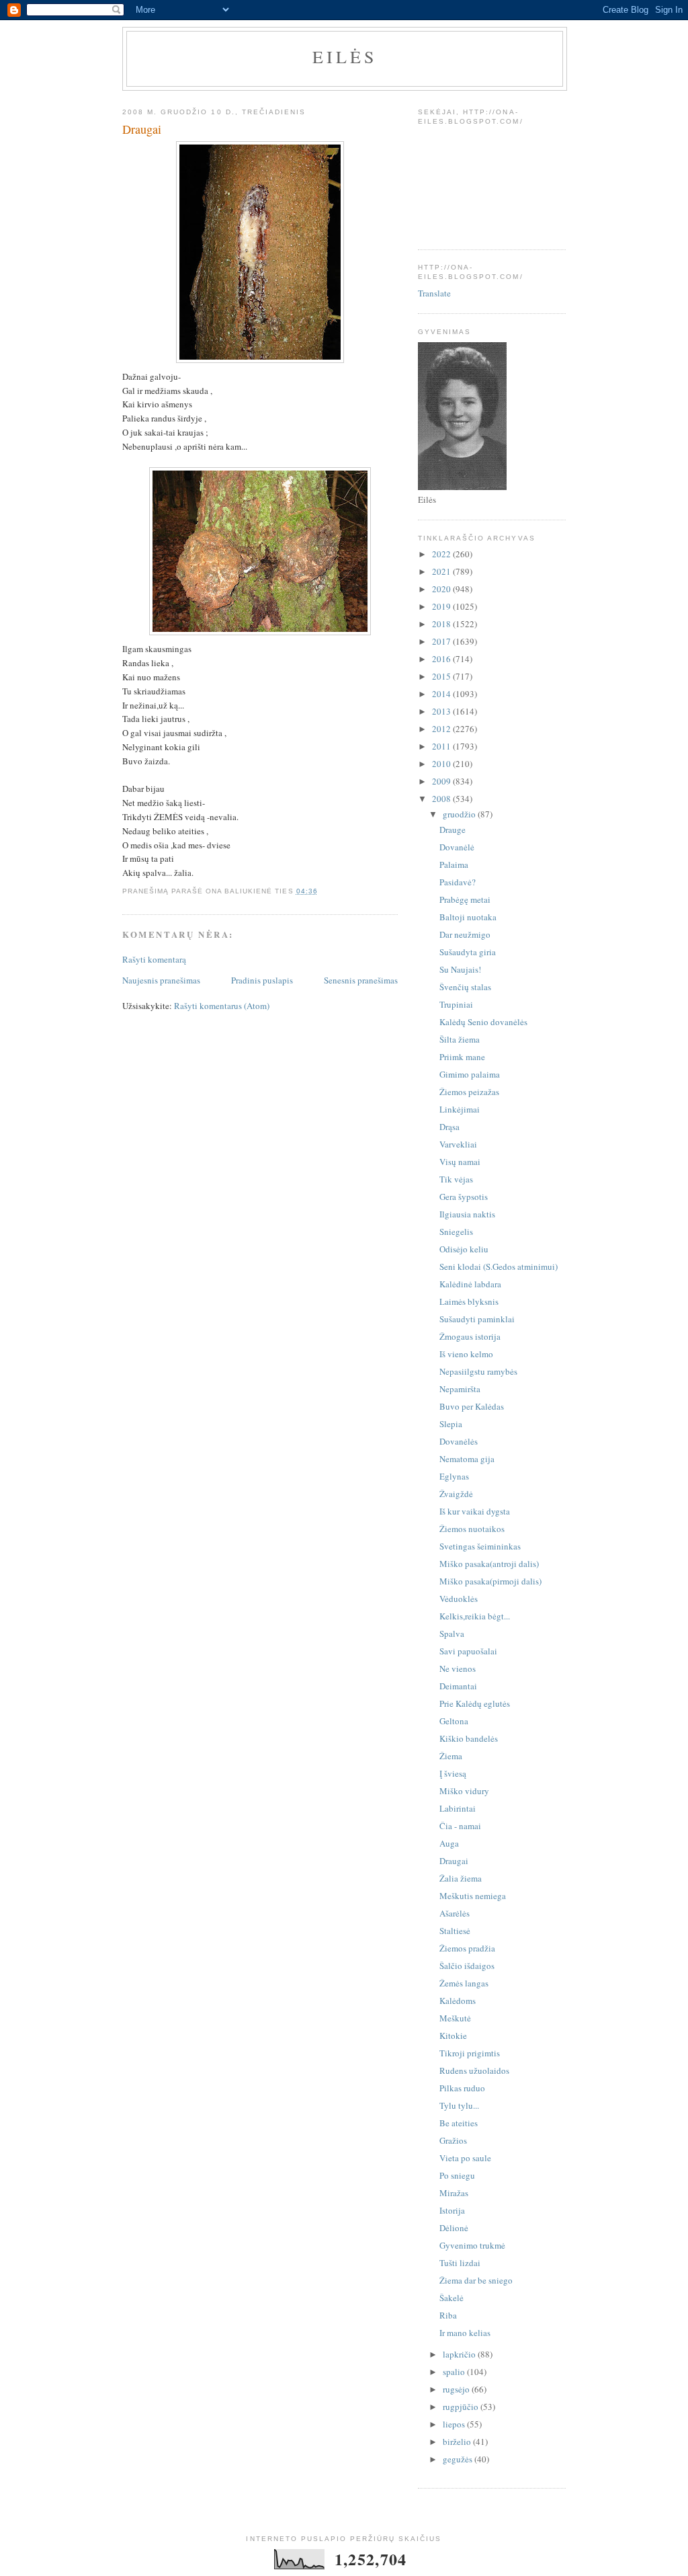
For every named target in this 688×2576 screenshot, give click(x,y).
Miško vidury (464, 1791)
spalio (455, 2372)
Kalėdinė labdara (470, 1284)
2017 (442, 641)
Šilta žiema (460, 1039)
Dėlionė (454, 2228)
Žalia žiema (461, 1878)
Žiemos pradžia (467, 1948)
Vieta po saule (465, 2158)
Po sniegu (457, 2175)
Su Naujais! (460, 969)
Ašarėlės (455, 1913)
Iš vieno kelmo (466, 1354)
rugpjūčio (462, 2407)
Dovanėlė (457, 847)
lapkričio (460, 2354)
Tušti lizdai (460, 2263)
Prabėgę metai (465, 899)
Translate (434, 293)
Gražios (453, 2140)
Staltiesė (455, 1931)
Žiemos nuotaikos (472, 1529)
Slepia (451, 1424)
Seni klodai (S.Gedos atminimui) (499, 1266)
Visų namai (460, 1162)
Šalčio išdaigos (467, 1966)
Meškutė (455, 2018)
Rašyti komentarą (154, 959)
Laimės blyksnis (469, 1301)
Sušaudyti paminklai (477, 1319)
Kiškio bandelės (469, 1738)
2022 (442, 554)
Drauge (453, 830)
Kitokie (453, 2036)
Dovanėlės (459, 1441)
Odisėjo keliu (464, 1249)
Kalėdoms (458, 2001)
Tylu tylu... (459, 2105)
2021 (442, 571)
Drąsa (449, 1127)
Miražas (454, 2193)
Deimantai (458, 1686)
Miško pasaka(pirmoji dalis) (490, 1581)
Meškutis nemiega (473, 1896)
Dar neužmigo (465, 934)
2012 (442, 729)
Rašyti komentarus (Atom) (222, 1006)
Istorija (452, 2210)
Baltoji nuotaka (468, 917)
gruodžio (460, 814)
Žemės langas (464, 1983)
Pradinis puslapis (262, 980)
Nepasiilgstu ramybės (478, 1371)
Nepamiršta (460, 1389)
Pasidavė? (458, 882)
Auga (449, 1843)
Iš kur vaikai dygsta (475, 1511)
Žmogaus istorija (470, 1336)
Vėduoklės (459, 1599)
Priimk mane (462, 1057)
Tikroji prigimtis (470, 2053)
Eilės (345, 56)
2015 (442, 676)
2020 (442, 589)
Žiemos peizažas (469, 1092)
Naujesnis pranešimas (161, 980)
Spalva (452, 1634)
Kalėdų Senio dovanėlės (483, 1022)
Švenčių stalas (465, 987)
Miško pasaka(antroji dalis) (489, 1564)
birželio (458, 2442)
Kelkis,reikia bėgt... (475, 1616)
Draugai (454, 1861)
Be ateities (459, 2123)
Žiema (451, 1756)
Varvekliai (458, 1144)
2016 (442, 659)
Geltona (454, 1721)
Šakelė (451, 2298)
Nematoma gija (467, 1459)
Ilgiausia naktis (467, 1214)
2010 (442, 764)
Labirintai (458, 1808)
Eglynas (454, 1476)
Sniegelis (456, 1232)
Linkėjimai (460, 1109)
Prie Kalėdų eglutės (475, 1703)
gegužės (459, 2459)
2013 (442, 711)
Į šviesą (453, 1773)
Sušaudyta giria (468, 952)
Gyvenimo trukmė (472, 2245)
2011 (442, 746)
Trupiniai (456, 1004)
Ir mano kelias (465, 2333)
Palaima (454, 864)
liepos (455, 2424)
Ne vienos (458, 1668)
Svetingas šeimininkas (480, 1546)
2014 (442, 694)
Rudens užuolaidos (474, 2070)
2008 (442, 799)
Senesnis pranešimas (361, 980)
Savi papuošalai (468, 1651)
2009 (442, 781)
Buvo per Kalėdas (472, 1406)
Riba (448, 2315)
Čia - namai (460, 1826)
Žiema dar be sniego (476, 2280)
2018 (442, 624)
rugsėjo (457, 2389)
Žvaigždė (456, 1494)
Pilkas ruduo (462, 2088)
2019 (442, 606)
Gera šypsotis (464, 1197)
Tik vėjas (456, 1179)
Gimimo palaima (470, 1074)
